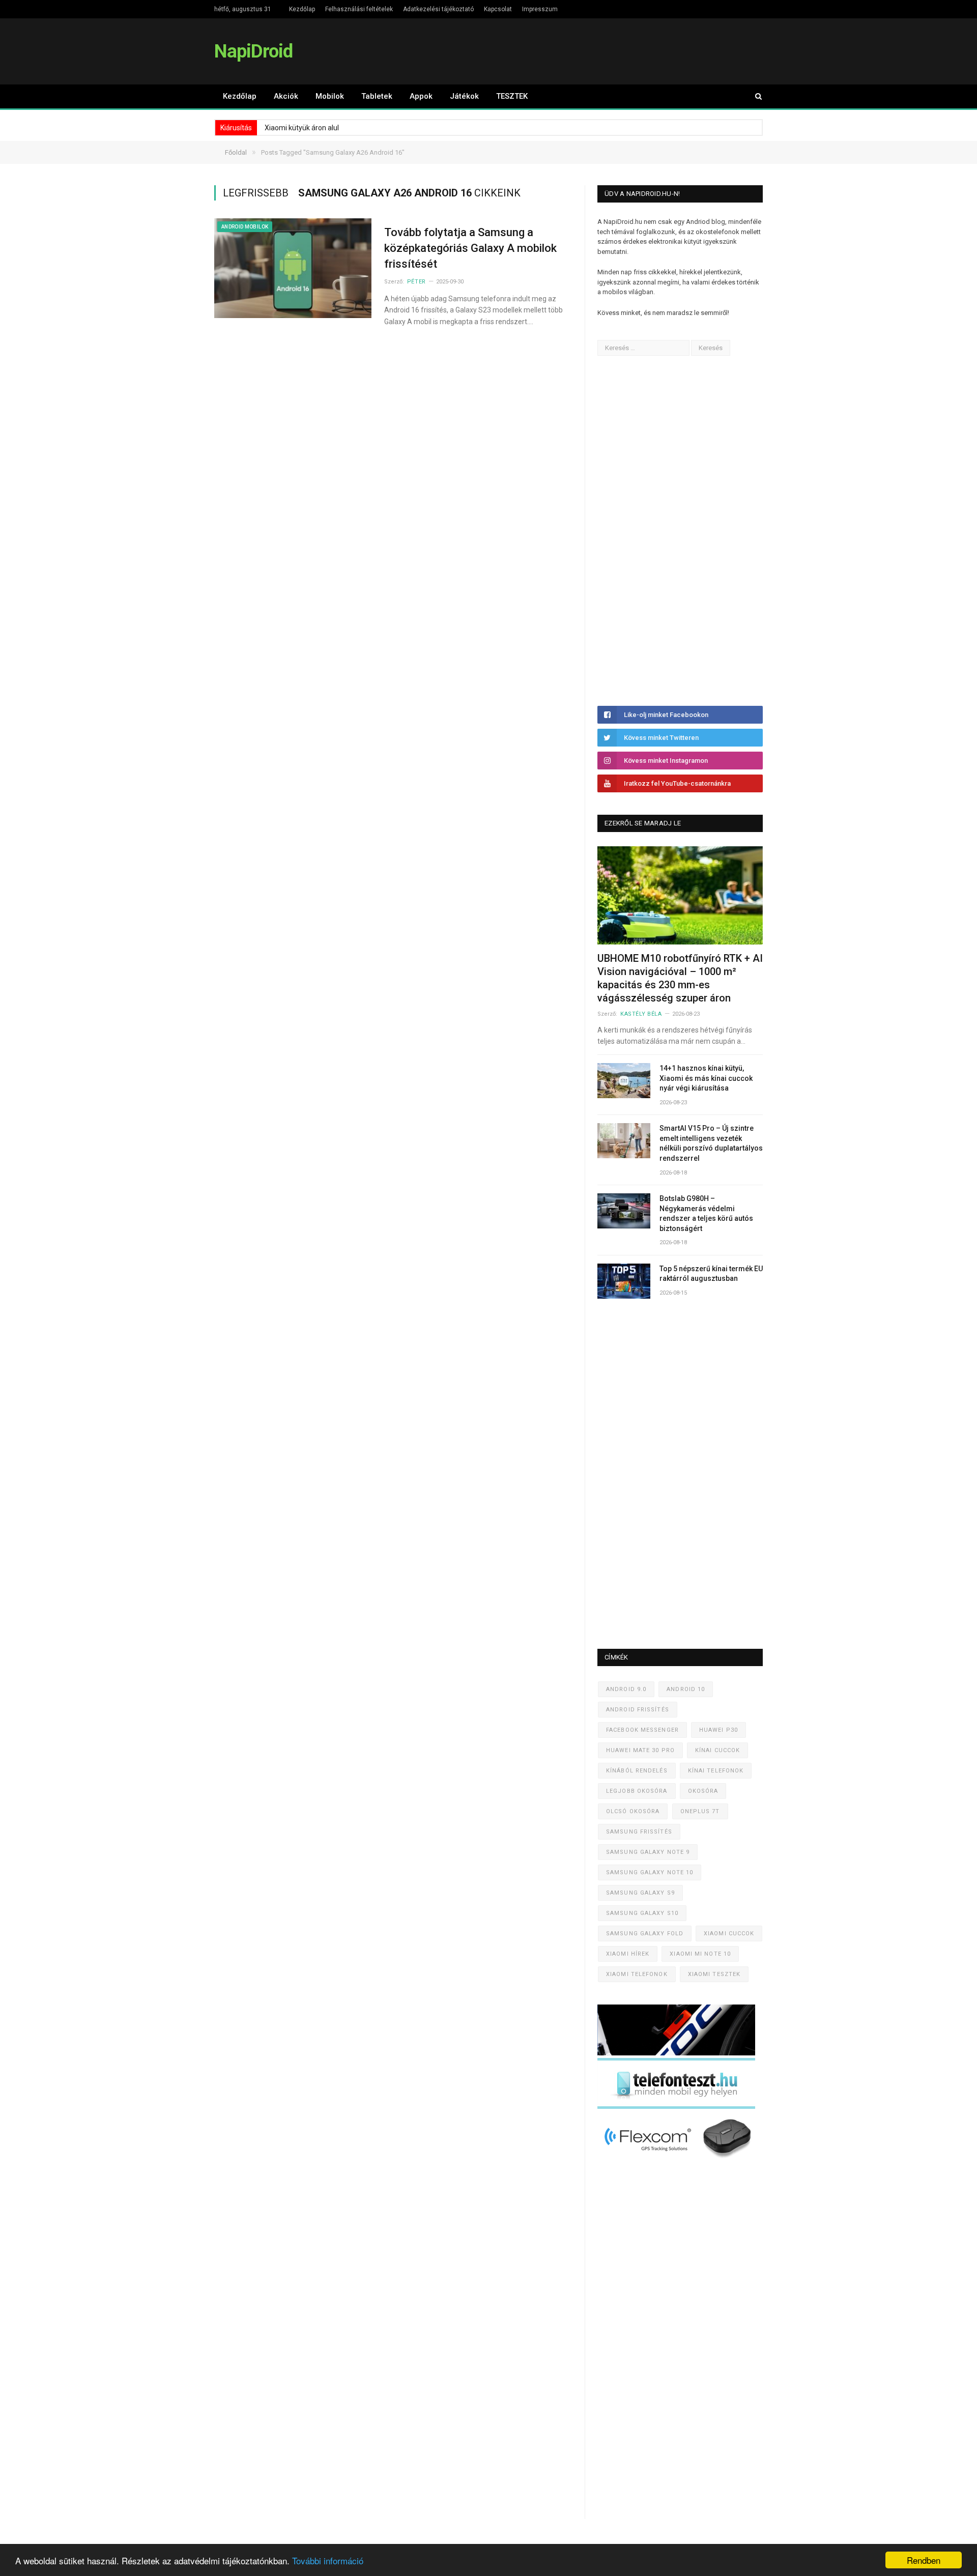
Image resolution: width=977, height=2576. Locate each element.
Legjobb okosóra (637, 1791)
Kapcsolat (498, 9)
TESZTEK (512, 96)
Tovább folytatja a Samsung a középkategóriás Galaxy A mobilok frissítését (470, 248)
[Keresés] (754, 96)
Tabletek (377, 96)
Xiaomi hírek (628, 1954)
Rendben (924, 2560)
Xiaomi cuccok (729, 1934)
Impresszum (540, 9)
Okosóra (703, 1791)
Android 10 (686, 1689)
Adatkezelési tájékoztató (438, 9)
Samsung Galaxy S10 (642, 1913)
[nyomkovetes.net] (679, 2161)
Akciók (286, 96)
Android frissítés (638, 1710)
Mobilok (330, 96)
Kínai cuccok (717, 1750)
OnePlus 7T (700, 1811)
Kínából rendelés (637, 1771)
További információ (328, 2560)
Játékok (464, 96)
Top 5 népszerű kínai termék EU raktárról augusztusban (711, 1274)
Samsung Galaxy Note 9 (648, 1852)
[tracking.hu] (676, 2053)
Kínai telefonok (716, 1771)
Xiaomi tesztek (714, 1974)
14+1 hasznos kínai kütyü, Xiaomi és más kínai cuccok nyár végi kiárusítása (706, 1078)
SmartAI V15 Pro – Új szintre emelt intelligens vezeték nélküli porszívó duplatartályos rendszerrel (711, 1143)
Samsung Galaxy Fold (645, 1934)
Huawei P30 (719, 1730)
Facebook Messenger (642, 1730)
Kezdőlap (302, 9)
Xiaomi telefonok (637, 1974)
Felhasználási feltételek (359, 9)
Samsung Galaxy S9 (640, 1893)
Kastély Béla (641, 1014)
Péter (416, 282)
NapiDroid (253, 51)
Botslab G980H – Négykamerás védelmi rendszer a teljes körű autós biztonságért (706, 1213)
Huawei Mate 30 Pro (640, 1750)
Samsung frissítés (639, 1832)
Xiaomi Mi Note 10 (700, 1954)
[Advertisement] (674, 531)
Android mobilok (245, 227)
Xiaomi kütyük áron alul (302, 128)
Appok (421, 96)
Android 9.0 (626, 1689)
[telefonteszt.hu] (676, 2107)
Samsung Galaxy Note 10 (650, 1872)
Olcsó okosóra (633, 1811)
